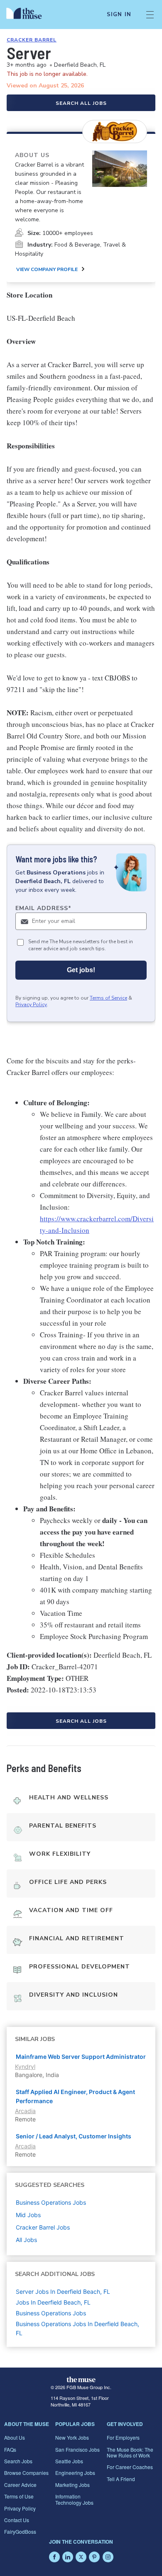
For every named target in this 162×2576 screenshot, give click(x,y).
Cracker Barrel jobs (43, 2227)
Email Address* (43, 908)
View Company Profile (47, 269)
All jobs (26, 2240)
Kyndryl (25, 2066)
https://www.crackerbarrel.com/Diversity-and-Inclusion (97, 1224)
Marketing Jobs (72, 2485)
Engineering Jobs (75, 2473)
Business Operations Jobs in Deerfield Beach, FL (77, 2328)
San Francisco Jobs (77, 2449)
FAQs (10, 2449)
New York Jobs (72, 2437)
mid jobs (28, 2215)
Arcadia (25, 2111)
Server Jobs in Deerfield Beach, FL (63, 2292)
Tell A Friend (121, 2479)
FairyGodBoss (20, 2531)
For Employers (123, 2437)
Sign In (119, 15)
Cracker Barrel (32, 40)
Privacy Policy (31, 1005)
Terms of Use (19, 2496)
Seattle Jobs (69, 2461)
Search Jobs (18, 2461)
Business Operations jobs (51, 2202)
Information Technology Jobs (74, 2499)
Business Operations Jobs (51, 2313)
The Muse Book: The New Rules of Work (130, 2452)
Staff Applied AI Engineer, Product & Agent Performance (75, 2096)
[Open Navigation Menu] (150, 15)
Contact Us (17, 2520)
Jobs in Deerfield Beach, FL (53, 2302)
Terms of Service (108, 998)
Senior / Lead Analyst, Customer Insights (74, 2136)
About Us (15, 2437)
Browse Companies (26, 2473)
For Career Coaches (130, 2467)
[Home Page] (29, 15)
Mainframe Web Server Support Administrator (81, 2057)
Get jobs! (81, 970)
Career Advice (20, 2485)
